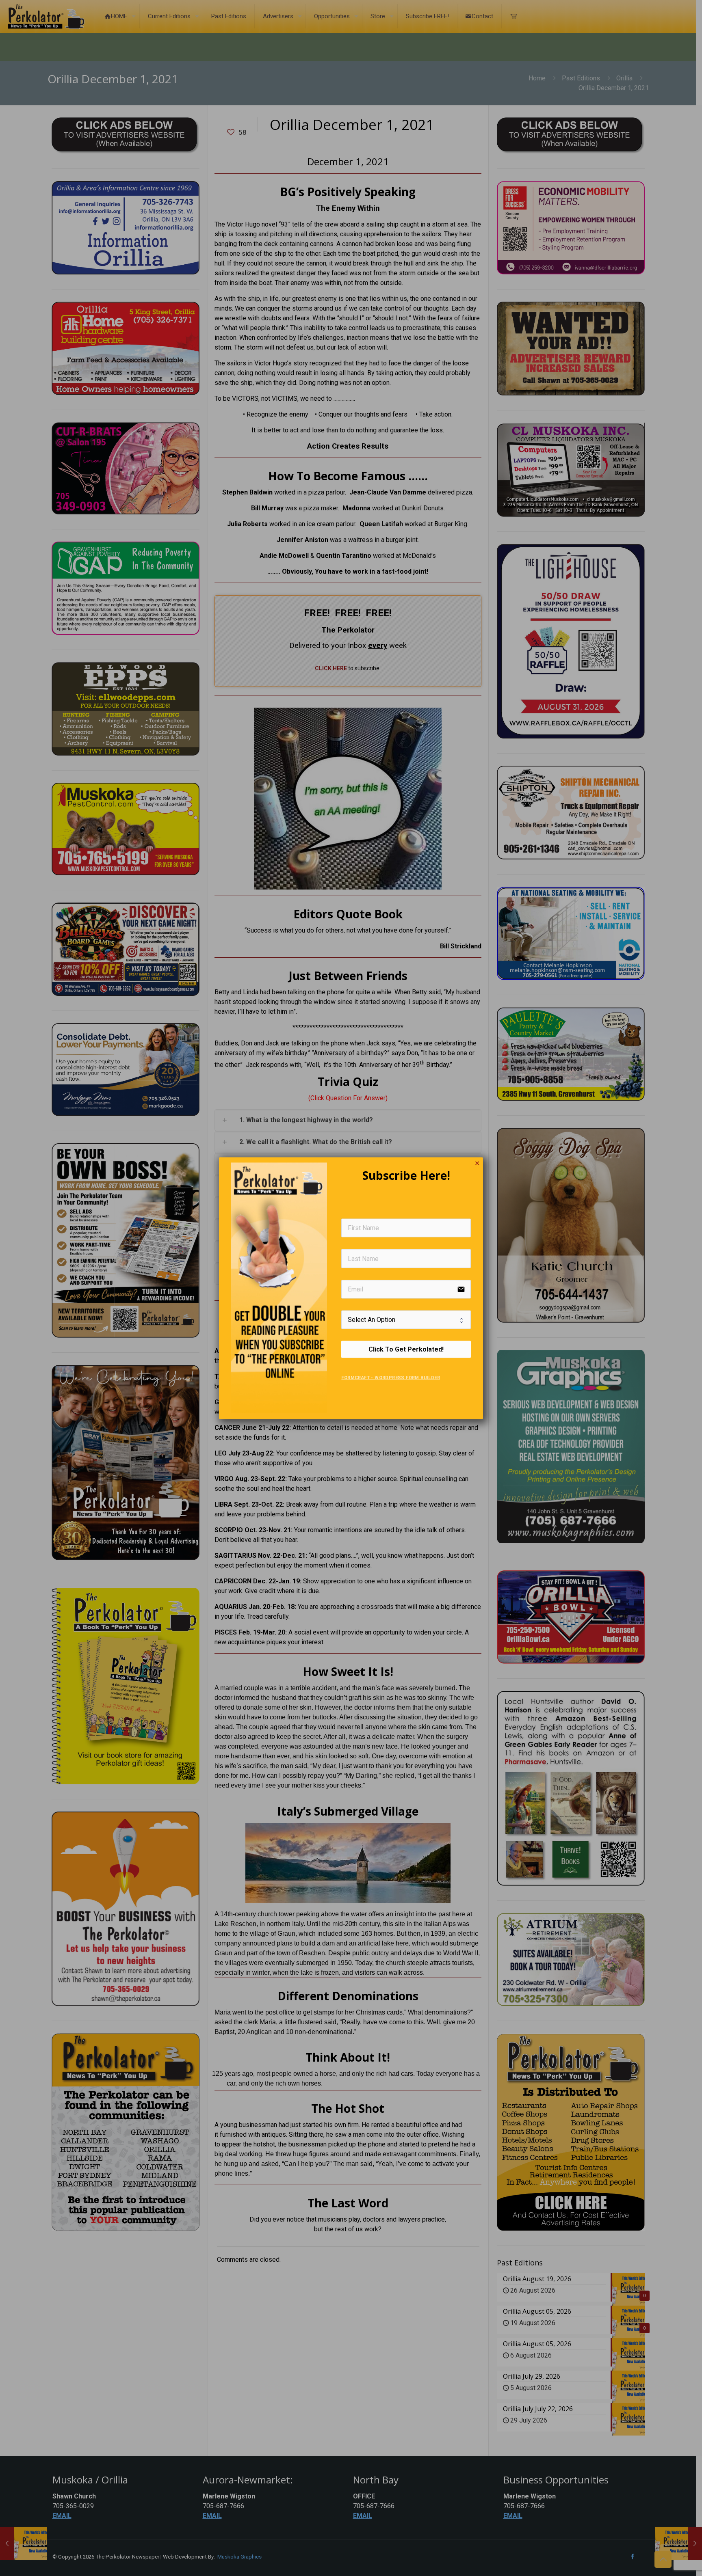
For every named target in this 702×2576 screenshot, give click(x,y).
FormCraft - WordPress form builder (391, 1378)
